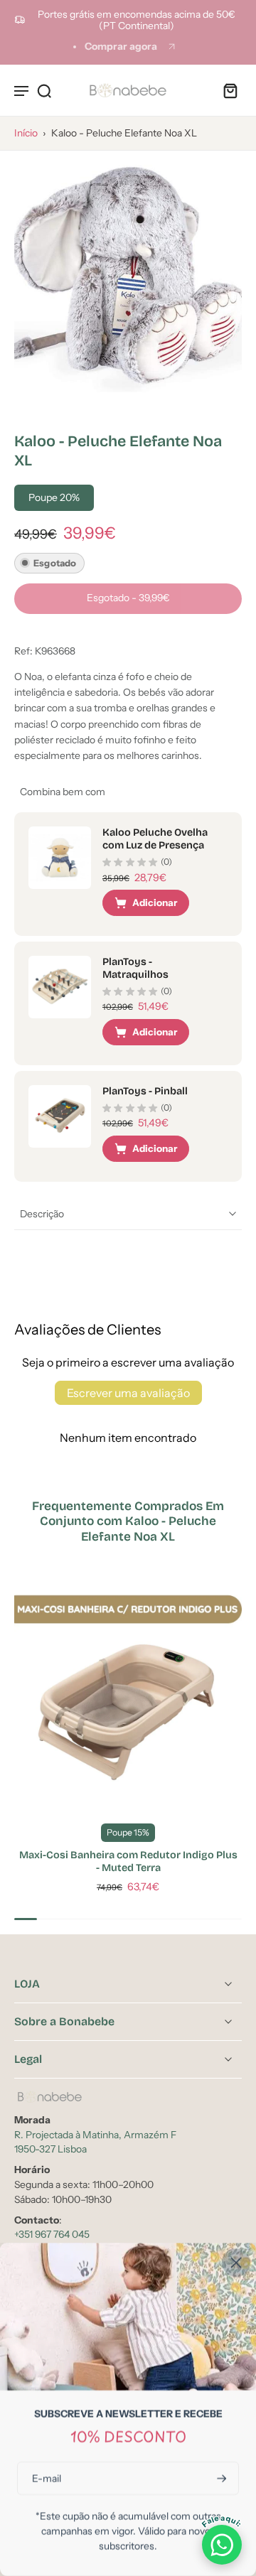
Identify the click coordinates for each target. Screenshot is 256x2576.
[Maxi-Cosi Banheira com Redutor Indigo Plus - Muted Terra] (128, 1696)
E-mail (47, 2478)
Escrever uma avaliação (128, 1393)
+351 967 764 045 (52, 2234)
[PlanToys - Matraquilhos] (60, 987)
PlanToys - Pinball (145, 1091)
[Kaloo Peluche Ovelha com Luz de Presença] (60, 858)
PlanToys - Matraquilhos (135, 968)
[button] (128, 599)
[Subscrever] (220, 2478)
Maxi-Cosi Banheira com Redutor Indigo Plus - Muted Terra (128, 1861)
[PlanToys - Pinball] (60, 1116)
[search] (44, 90)
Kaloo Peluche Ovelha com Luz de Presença (155, 839)
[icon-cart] (226, 90)
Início (26, 133)
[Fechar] (236, 2263)
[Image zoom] (128, 279)
